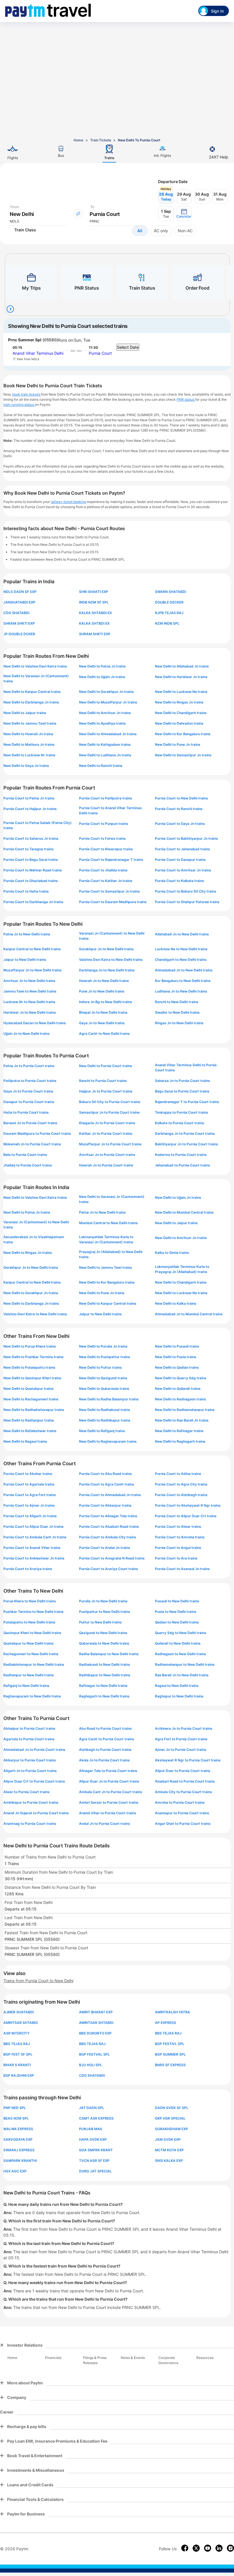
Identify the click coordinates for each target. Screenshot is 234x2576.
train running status (19, 405)
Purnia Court (100, 353)
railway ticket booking (68, 502)
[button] (184, 214)
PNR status (186, 399)
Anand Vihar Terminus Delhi (38, 353)
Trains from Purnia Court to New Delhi (38, 1981)
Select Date (128, 347)
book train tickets (27, 394)
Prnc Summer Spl (25, 340)
